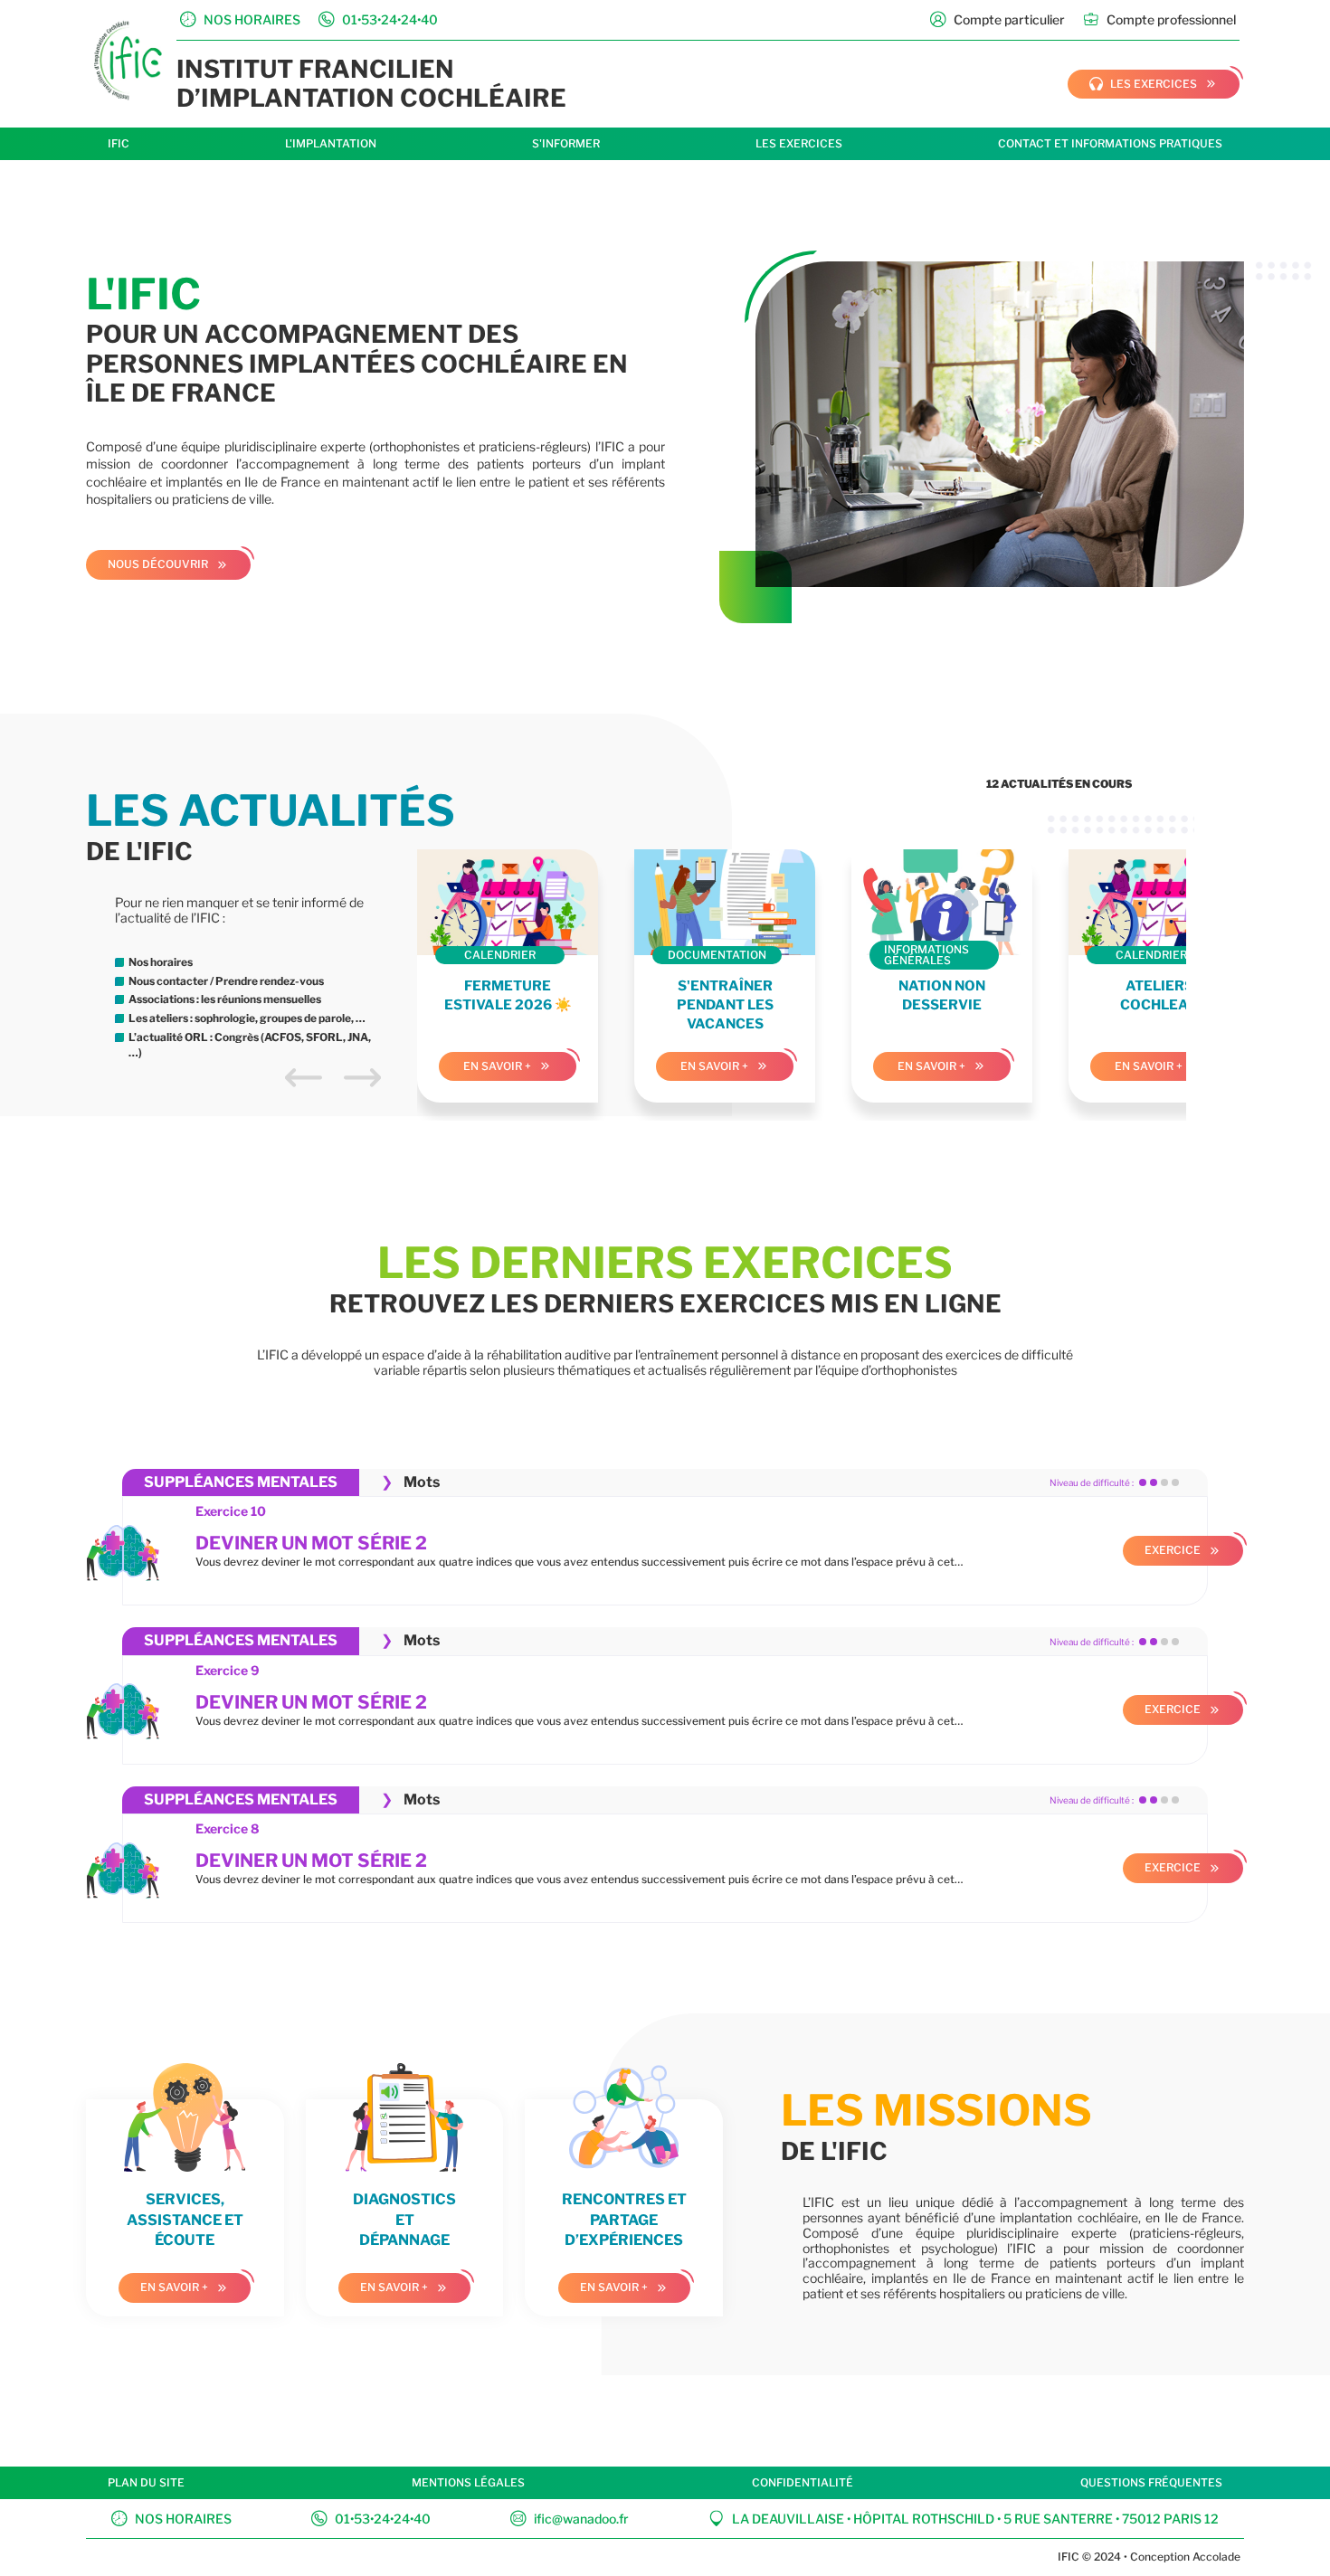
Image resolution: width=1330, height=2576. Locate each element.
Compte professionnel (1159, 19)
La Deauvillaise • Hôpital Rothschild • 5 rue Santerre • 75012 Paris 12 (964, 2518)
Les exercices (799, 143)
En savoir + (497, 1066)
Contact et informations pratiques (1110, 143)
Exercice (1173, 1550)
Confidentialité (803, 2482)
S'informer (566, 143)
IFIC (119, 143)
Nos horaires (171, 2518)
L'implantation (331, 143)
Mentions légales (468, 2482)
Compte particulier (997, 19)
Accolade (1215, 2557)
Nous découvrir (158, 564)
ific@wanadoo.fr (570, 2518)
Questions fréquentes (1151, 2482)
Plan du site (146, 2482)
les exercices (1143, 84)
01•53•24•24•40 (371, 2518)
